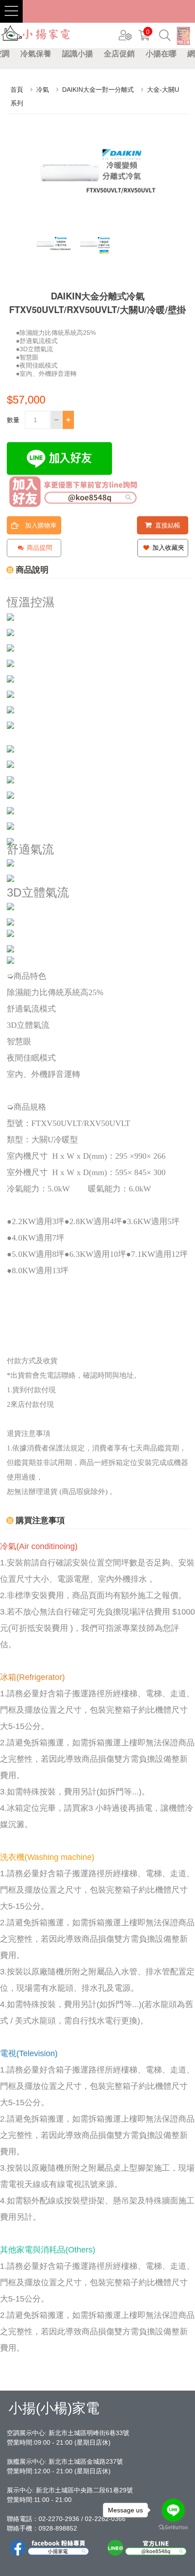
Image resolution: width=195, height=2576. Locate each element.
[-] (56, 420)
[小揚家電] (36, 34)
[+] (68, 420)
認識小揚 (78, 54)
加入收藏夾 (167, 548)
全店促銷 (119, 54)
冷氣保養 (36, 54)
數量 (13, 420)
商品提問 (39, 548)
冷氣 (43, 90)
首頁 (17, 90)
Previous (41, 249)
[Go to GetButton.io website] (173, 2528)
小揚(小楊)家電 (54, 2408)
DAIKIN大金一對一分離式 (98, 90)
